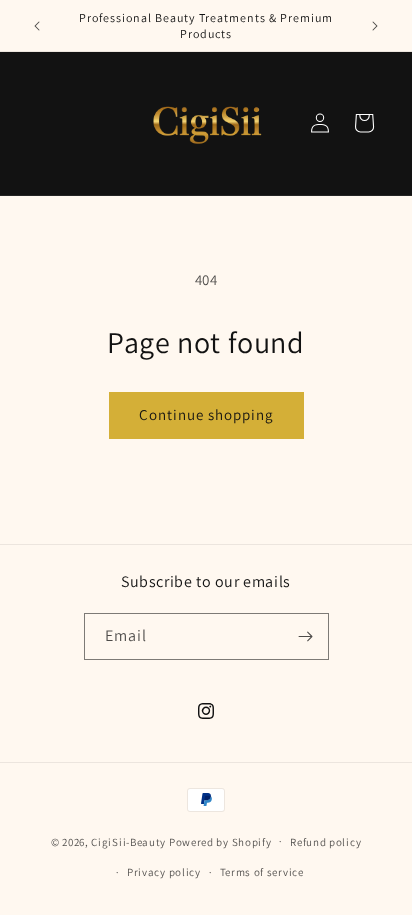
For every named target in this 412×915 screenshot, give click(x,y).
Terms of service (262, 872)
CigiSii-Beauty (128, 841)
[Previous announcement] (37, 26)
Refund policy (325, 842)
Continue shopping (206, 414)
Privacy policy (164, 872)
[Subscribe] (306, 636)
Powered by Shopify (220, 841)
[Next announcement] (375, 26)
